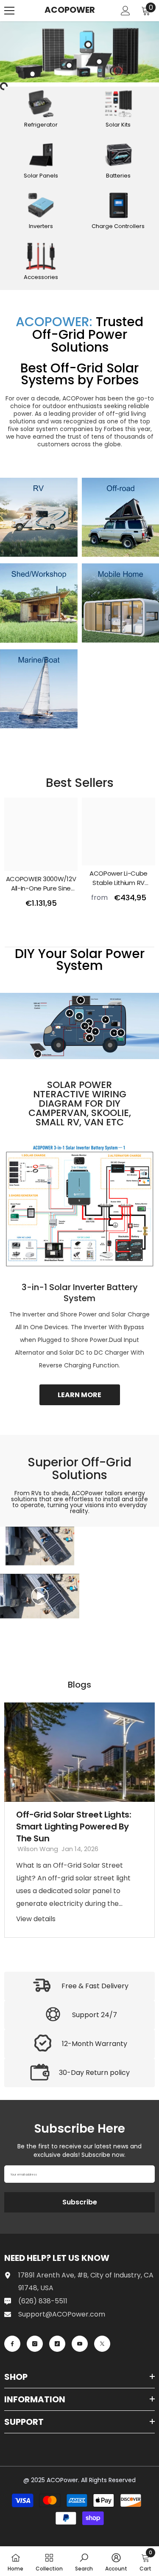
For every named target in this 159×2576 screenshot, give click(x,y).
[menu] (9, 11)
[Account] (126, 11)
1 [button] (74, 940)
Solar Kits (118, 125)
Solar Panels (41, 176)
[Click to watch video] (40, 1596)
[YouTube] (80, 2344)
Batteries (118, 176)
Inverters (41, 226)
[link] (39, 517)
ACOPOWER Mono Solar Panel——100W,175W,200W (119, 884)
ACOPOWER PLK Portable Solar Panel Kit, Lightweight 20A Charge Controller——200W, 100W (41, 884)
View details (36, 1919)
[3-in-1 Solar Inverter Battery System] (79, 1204)
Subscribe (80, 2202)
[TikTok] (57, 2344)
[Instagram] (35, 2344)
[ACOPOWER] (79, 52)
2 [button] (85, 940)
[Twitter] (102, 2344)
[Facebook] (12, 2344)
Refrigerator (41, 125)
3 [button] (91, 1945)
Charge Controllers (118, 226)
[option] (79, 1820)
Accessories (41, 277)
